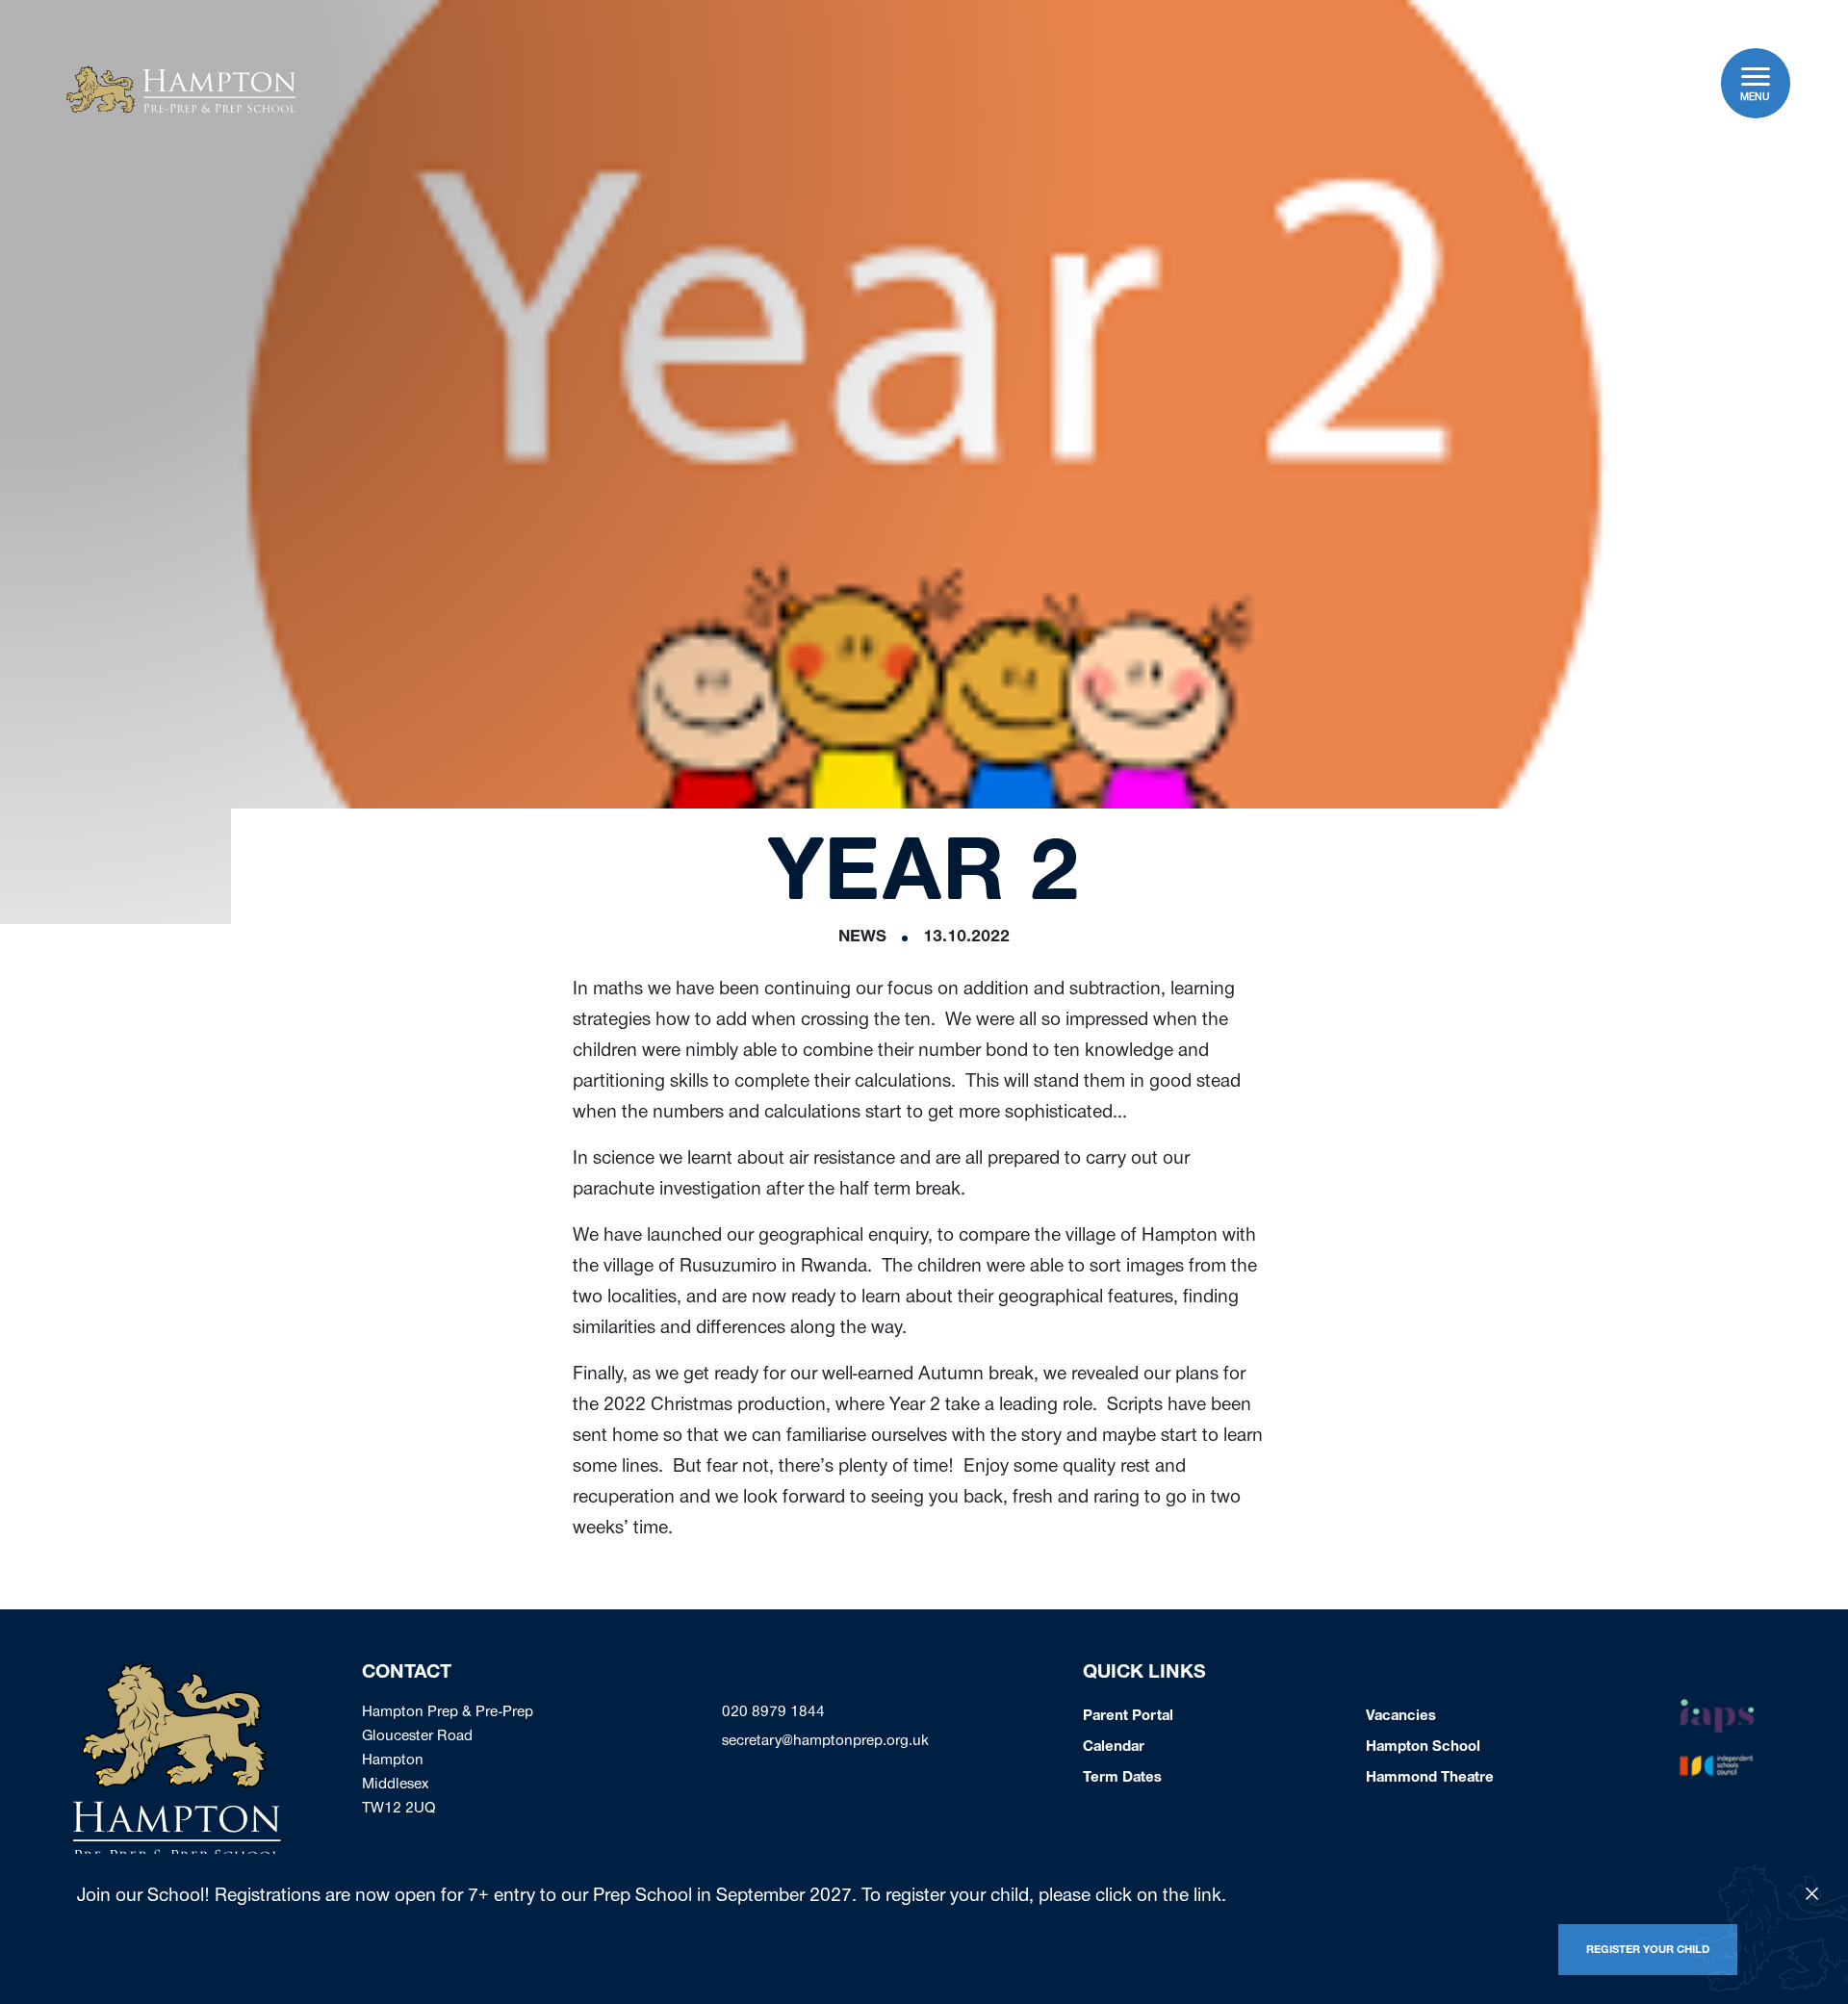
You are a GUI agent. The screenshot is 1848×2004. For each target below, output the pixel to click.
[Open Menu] (1756, 77)
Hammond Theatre (1430, 1779)
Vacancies (1401, 1717)
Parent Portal (1128, 1717)
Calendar (1114, 1748)
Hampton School (1423, 1748)
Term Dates (1122, 1779)
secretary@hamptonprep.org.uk (825, 1742)
